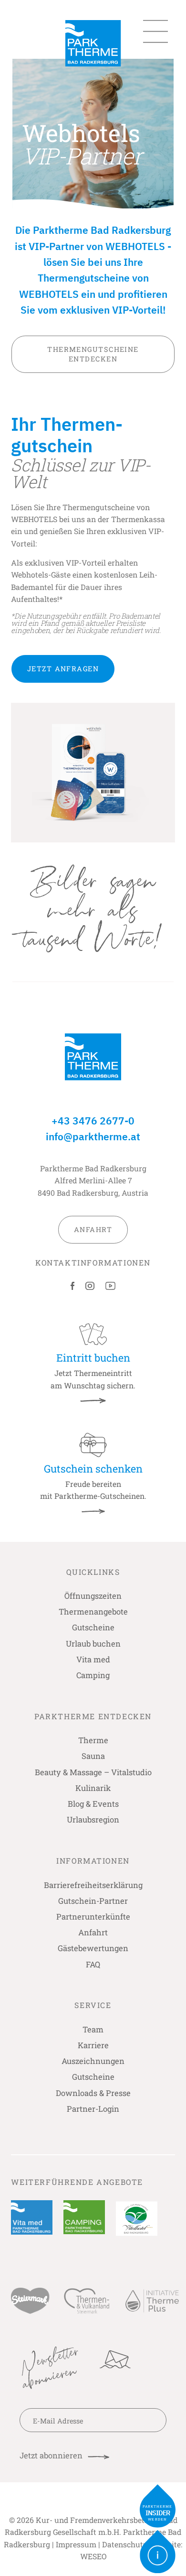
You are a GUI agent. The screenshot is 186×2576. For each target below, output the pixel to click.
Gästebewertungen (93, 1948)
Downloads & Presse (93, 2093)
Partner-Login (93, 2109)
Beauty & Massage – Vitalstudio (93, 1772)
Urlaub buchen (93, 1643)
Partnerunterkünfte (93, 1916)
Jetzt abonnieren (51, 2455)
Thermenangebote (93, 1611)
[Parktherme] (93, 43)
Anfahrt (93, 1932)
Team (93, 2029)
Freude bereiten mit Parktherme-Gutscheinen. (93, 1481)
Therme (93, 1740)
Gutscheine (93, 1627)
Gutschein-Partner (93, 1901)
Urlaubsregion (93, 1819)
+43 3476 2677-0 (93, 1121)
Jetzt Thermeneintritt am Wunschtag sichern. (93, 1370)
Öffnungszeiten (93, 1596)
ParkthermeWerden (158, 2513)
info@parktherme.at (93, 1137)
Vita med (93, 1659)
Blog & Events (93, 1804)
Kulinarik (93, 1788)
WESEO (93, 2556)
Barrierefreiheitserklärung (93, 1885)
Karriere (93, 2045)
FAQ (93, 1964)
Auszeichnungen (93, 2061)
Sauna (93, 1756)
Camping (93, 1675)
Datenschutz (124, 2544)
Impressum (76, 2544)
